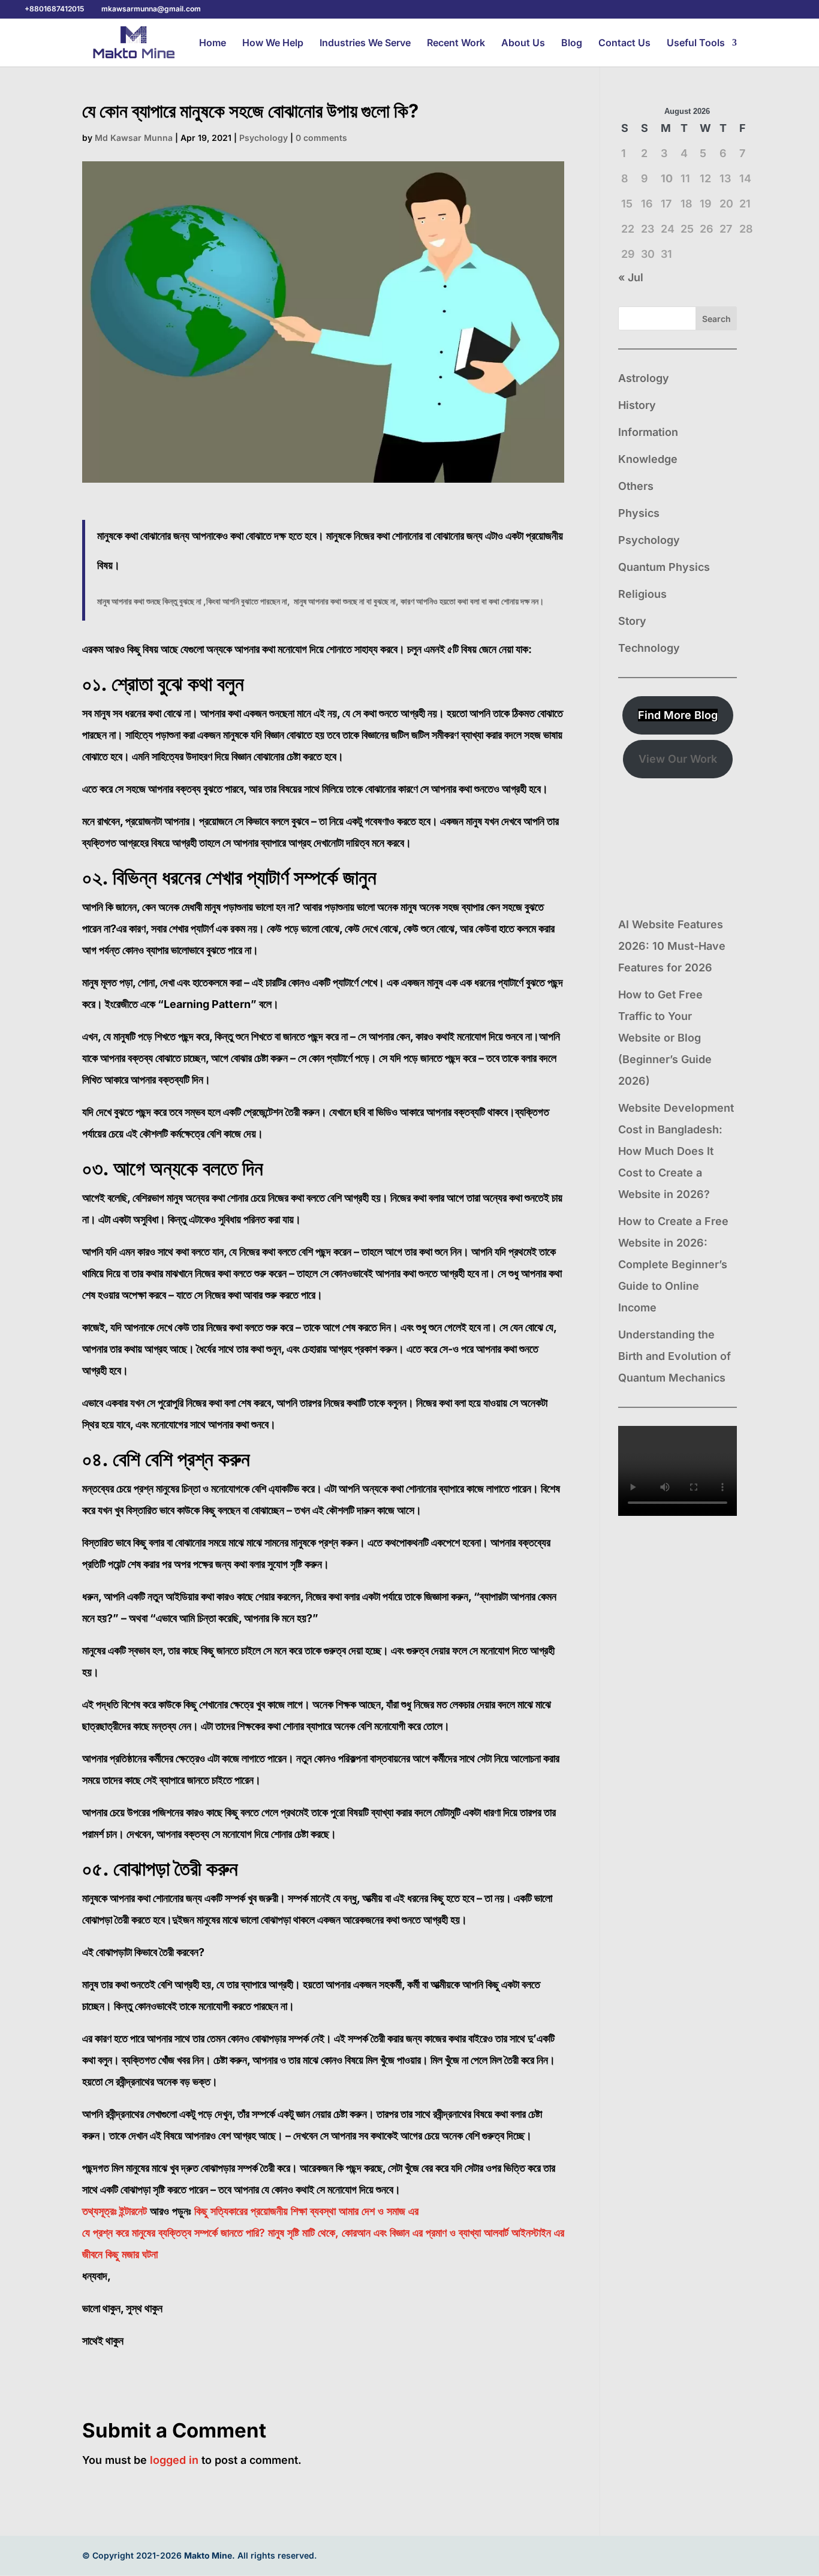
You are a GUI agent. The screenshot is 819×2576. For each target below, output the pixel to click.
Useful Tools (696, 43)
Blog (572, 43)
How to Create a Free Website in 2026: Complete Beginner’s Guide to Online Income (673, 1264)
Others (636, 486)
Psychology (264, 138)
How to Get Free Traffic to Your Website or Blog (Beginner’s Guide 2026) (665, 1038)
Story (632, 621)
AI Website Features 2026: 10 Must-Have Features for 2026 (672, 946)
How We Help (273, 43)
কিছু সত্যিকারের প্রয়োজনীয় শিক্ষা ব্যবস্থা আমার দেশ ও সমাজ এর (306, 2211)
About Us (523, 43)
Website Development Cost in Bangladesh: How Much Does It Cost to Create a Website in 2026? (676, 1151)
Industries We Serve (365, 43)
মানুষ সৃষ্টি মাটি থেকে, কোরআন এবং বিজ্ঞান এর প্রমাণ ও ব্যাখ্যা (374, 2233)
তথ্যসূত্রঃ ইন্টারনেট (115, 2211)
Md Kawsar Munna (134, 138)
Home (213, 43)
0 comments (321, 138)
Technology (649, 648)
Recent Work (456, 43)
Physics (639, 513)
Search (716, 319)
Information (648, 432)
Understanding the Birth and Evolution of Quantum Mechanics (675, 1356)
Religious (642, 594)
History (637, 405)
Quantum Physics (664, 567)
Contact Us (624, 43)
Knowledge (648, 459)
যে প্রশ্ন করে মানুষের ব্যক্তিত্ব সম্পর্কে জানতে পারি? (174, 2233)
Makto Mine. (210, 2555)
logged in (174, 2460)
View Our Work (678, 759)
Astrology (644, 378)
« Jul (631, 277)
